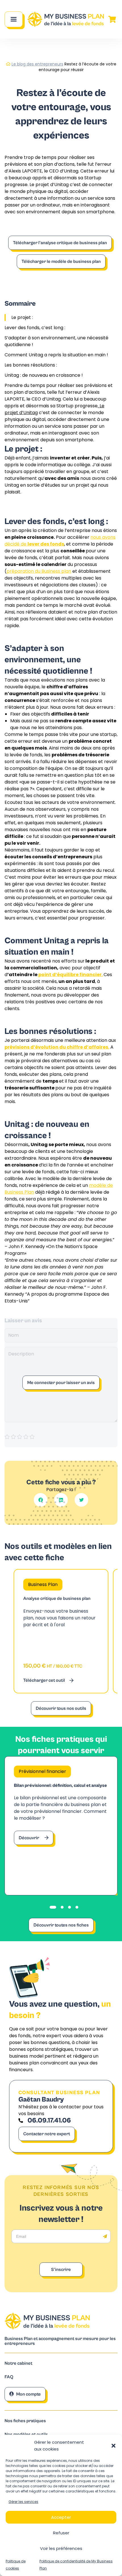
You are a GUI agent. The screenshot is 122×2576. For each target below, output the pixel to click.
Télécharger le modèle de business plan (61, 261)
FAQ (9, 2377)
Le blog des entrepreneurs (37, 64)
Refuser (61, 2533)
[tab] (53, 1907)
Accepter (61, 2517)
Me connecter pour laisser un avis (61, 1383)
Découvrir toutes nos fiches (61, 1925)
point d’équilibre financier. (70, 975)
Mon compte (29, 2394)
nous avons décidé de (60, 541)
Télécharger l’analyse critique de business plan (60, 243)
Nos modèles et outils (26, 2435)
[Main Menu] (14, 19)
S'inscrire (61, 2270)
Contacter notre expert (47, 2134)
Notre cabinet (18, 2363)
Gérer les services (23, 2502)
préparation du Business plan (39, 571)
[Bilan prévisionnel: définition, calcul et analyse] (61, 1826)
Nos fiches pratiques (25, 2421)
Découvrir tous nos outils (61, 1708)
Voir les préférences (61, 2548)
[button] (113, 2446)
